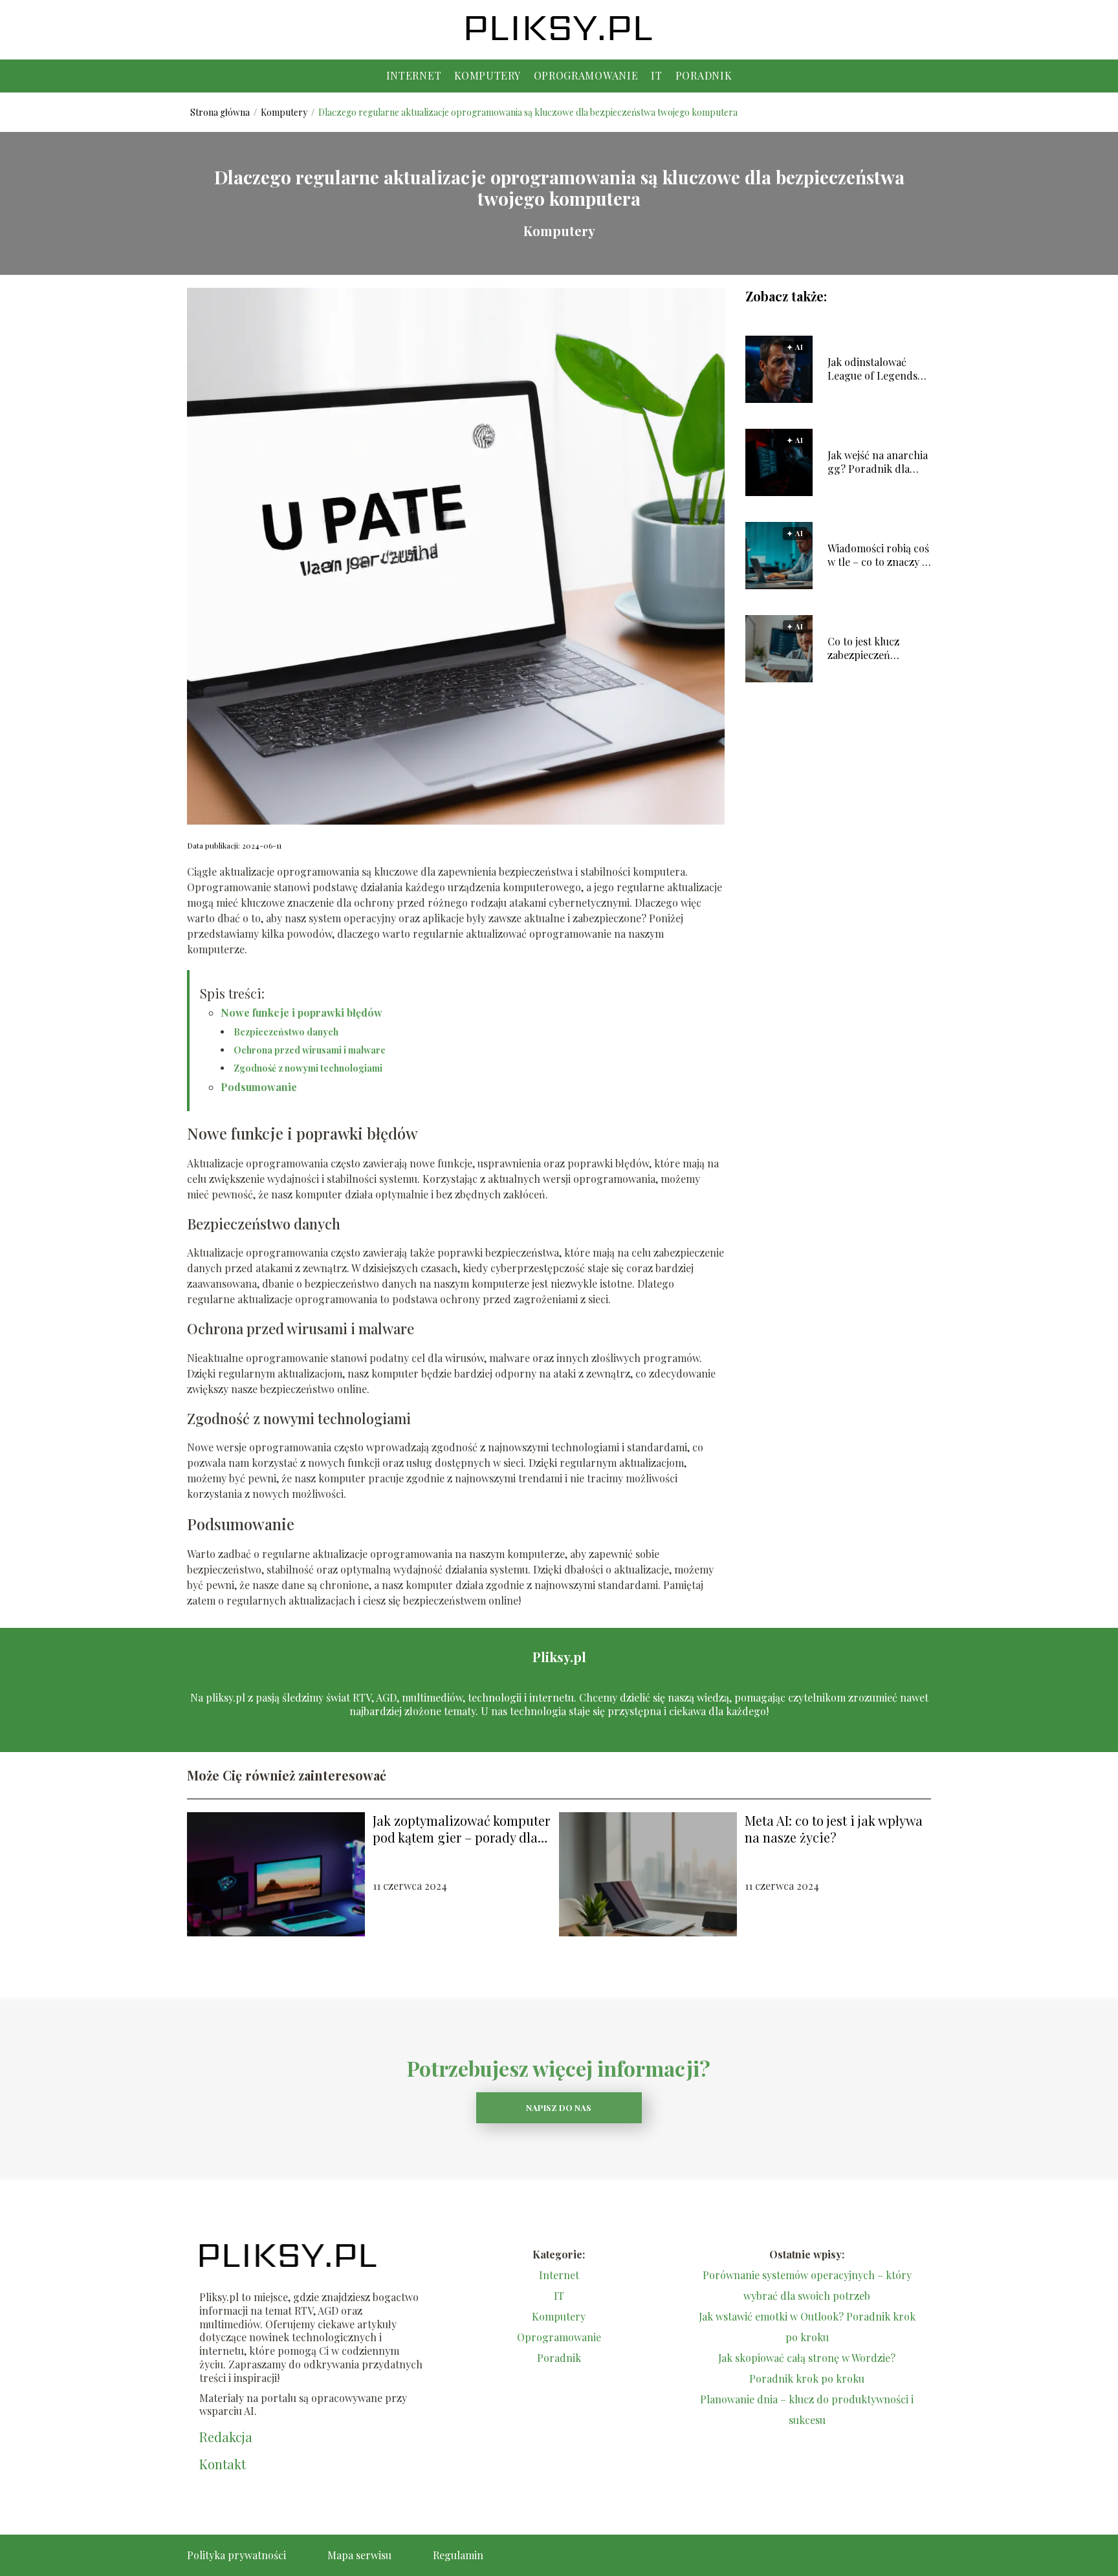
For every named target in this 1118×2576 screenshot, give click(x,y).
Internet (414, 75)
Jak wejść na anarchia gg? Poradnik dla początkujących (878, 462)
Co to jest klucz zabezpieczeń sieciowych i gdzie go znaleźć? (877, 649)
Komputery (487, 75)
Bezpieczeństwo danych (286, 1032)
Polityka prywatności (236, 2555)
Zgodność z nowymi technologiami (308, 1068)
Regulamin (458, 2555)
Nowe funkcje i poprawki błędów (301, 1012)
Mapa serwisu (359, 2555)
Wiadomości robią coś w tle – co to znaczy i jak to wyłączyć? (878, 556)
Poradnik (704, 75)
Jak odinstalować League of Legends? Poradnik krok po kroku (875, 369)
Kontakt (223, 2464)
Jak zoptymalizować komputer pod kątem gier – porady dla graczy (461, 1829)
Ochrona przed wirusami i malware (310, 1050)
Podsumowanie (259, 1087)
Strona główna (221, 112)
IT (656, 75)
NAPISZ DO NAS (559, 2107)
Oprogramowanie (586, 75)
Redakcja (226, 2437)
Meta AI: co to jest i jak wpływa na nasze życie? (834, 1829)
